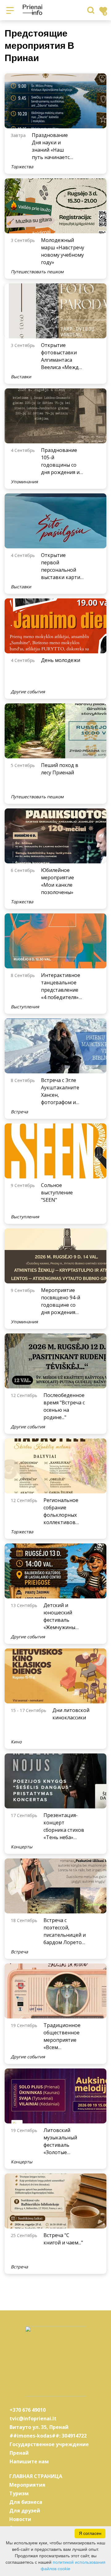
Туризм (19, 2493)
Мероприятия (27, 2485)
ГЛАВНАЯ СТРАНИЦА (36, 2476)
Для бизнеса (26, 2502)
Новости (20, 2519)
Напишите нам (29, 2461)
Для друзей (25, 2511)
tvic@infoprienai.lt (33, 2418)
